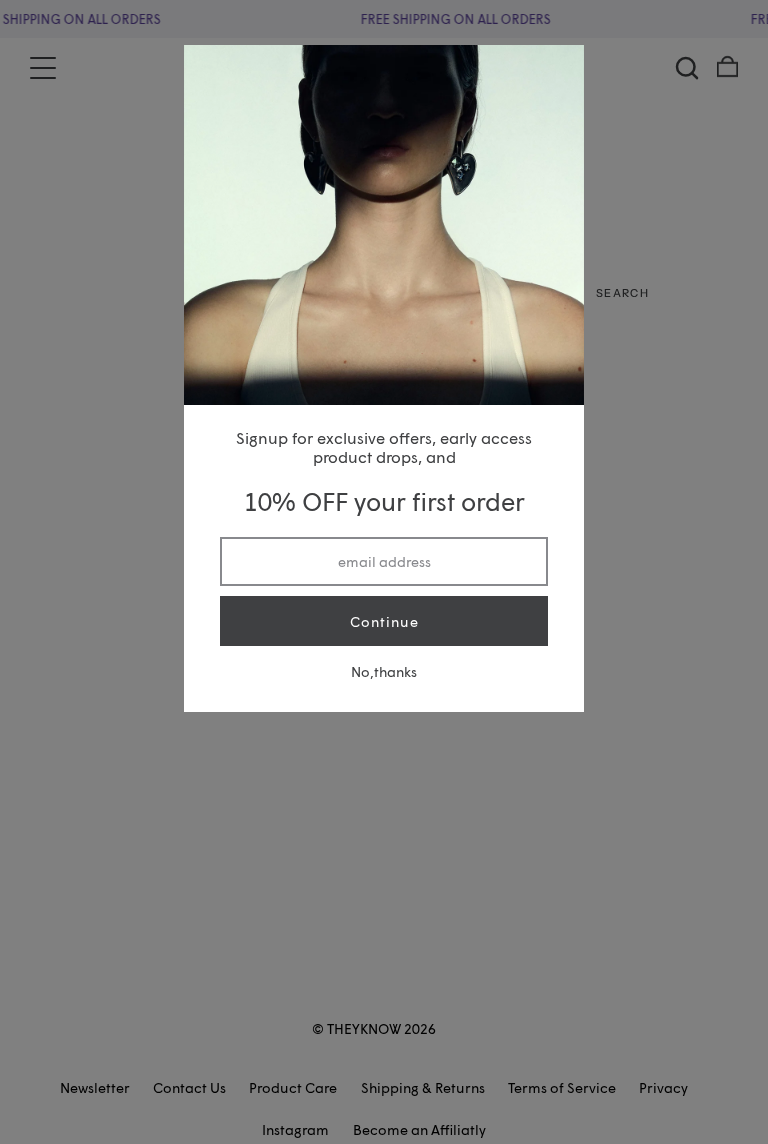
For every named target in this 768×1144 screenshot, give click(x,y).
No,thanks (384, 671)
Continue (384, 621)
